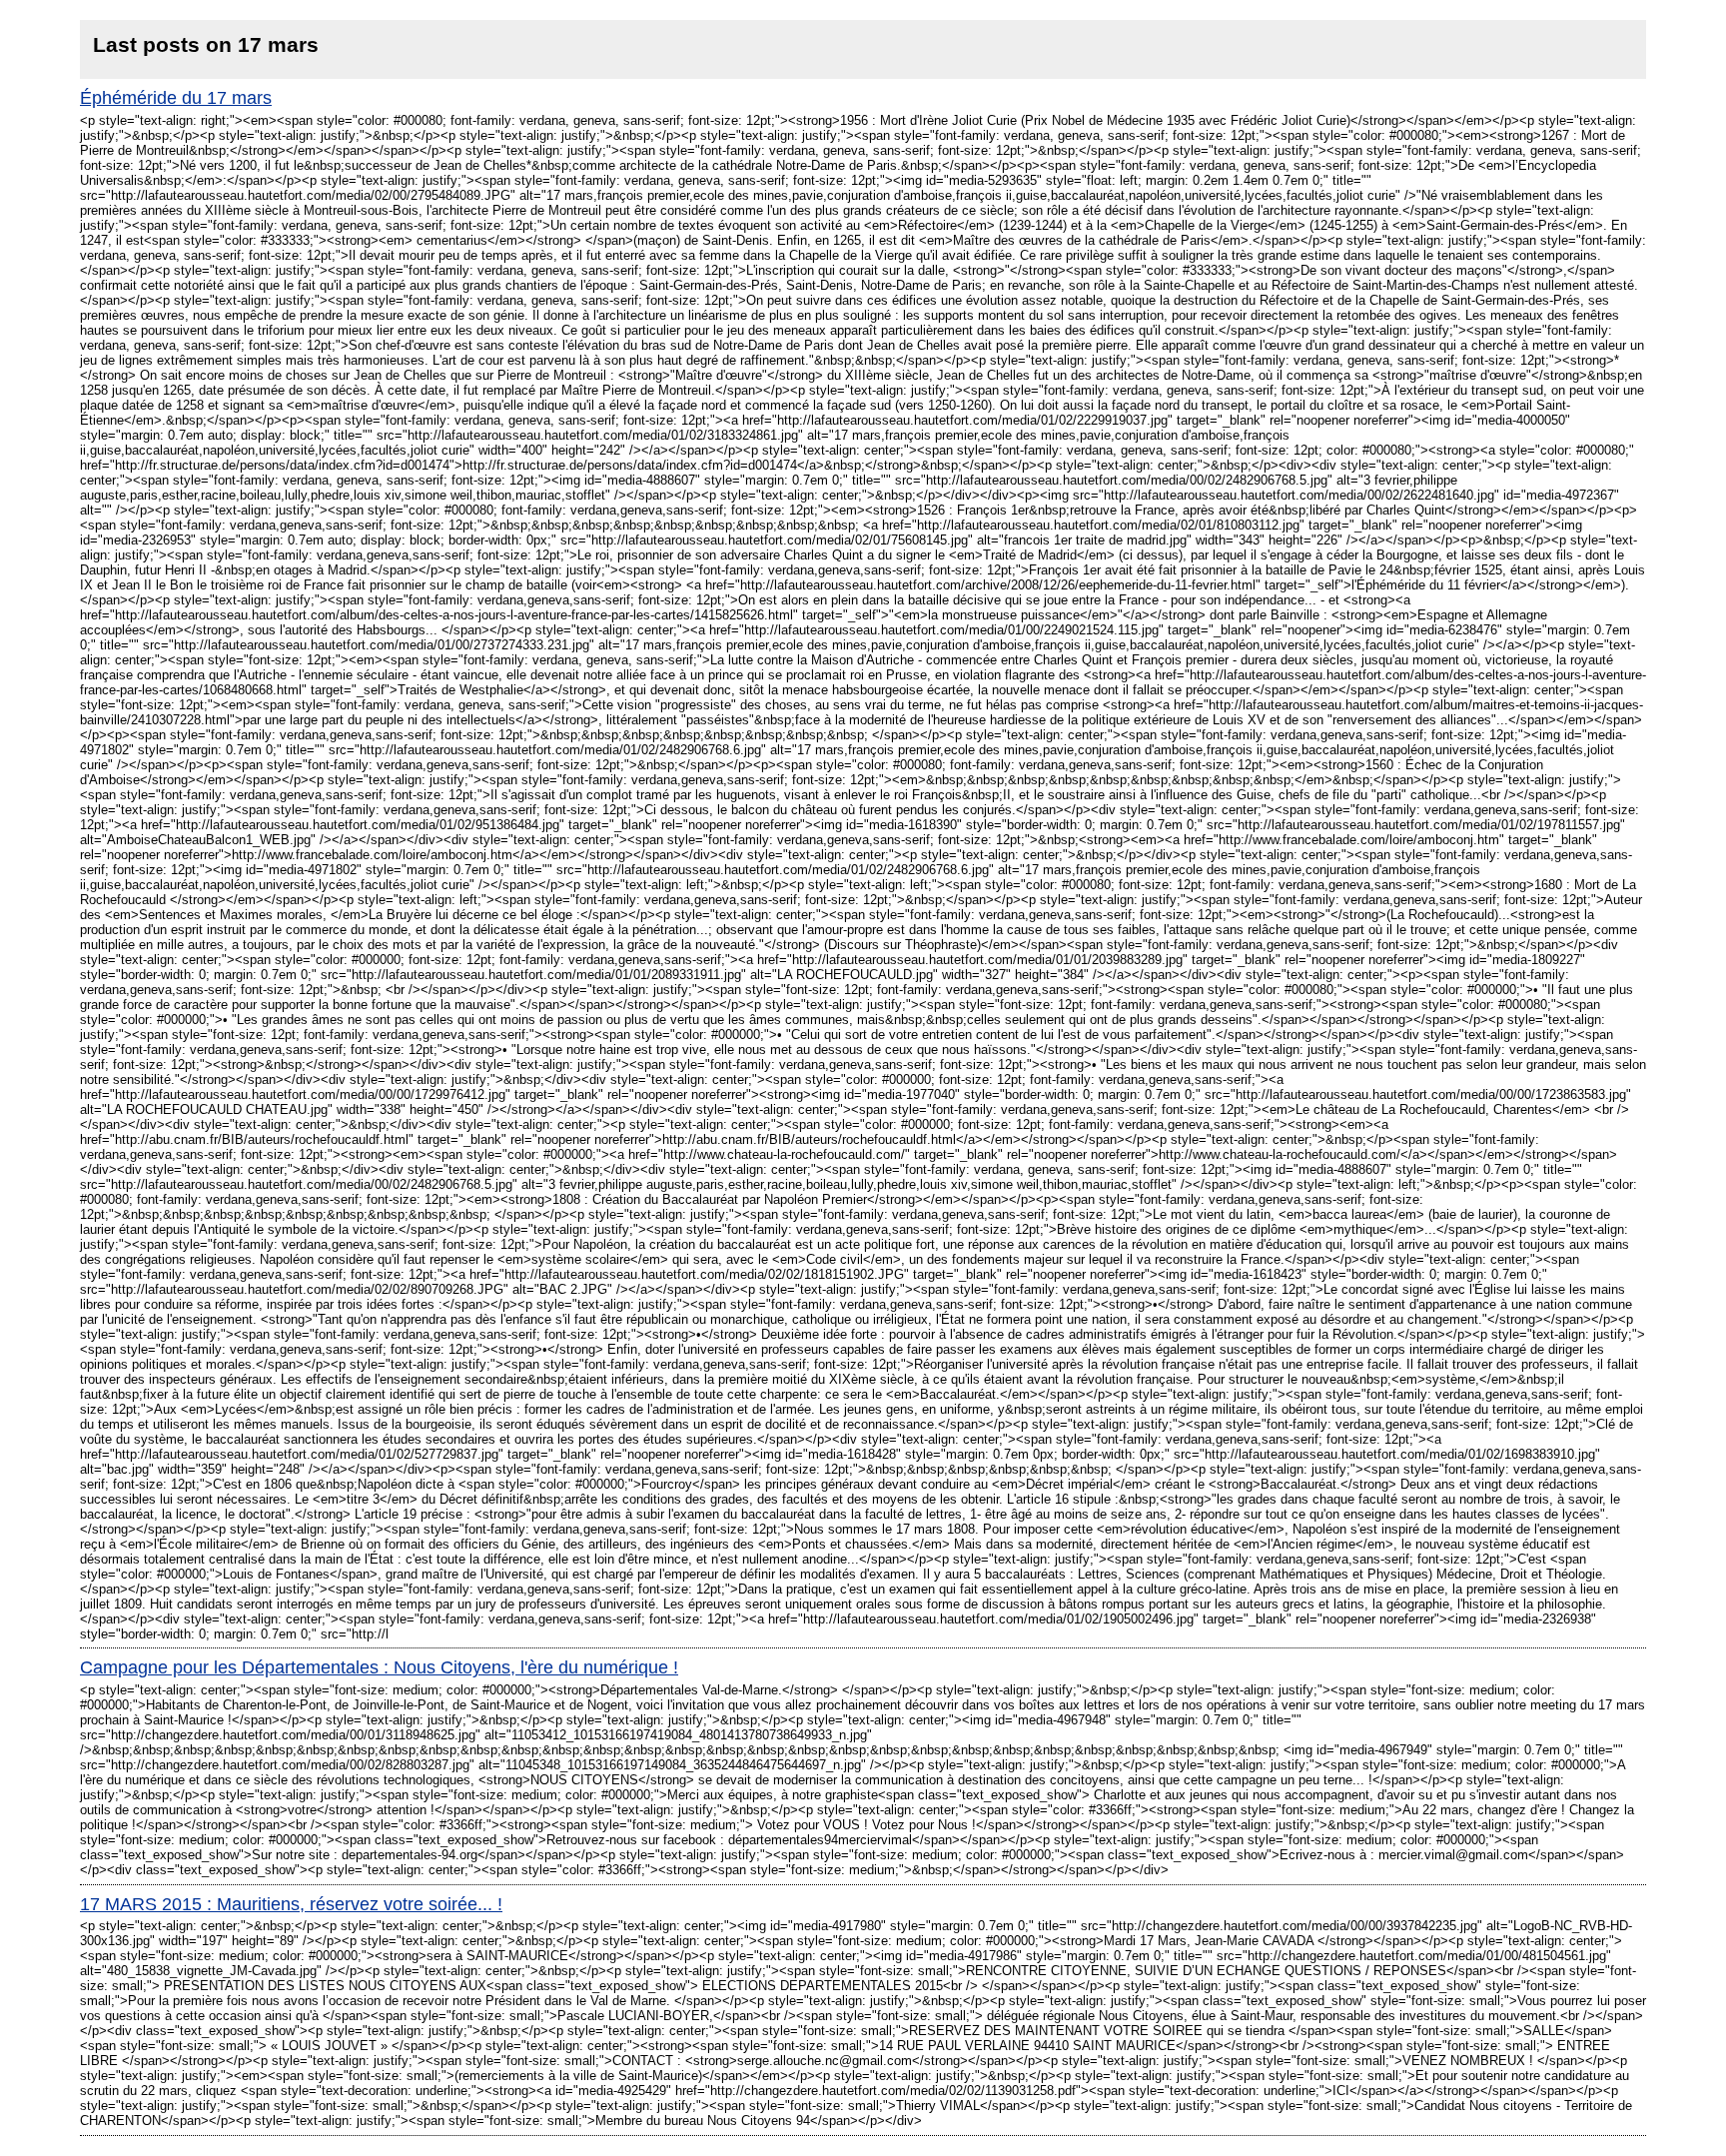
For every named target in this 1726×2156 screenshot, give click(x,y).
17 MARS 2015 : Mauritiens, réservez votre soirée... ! (291, 1904)
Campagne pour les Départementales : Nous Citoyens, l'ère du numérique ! (379, 1667)
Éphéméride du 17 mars (176, 98)
